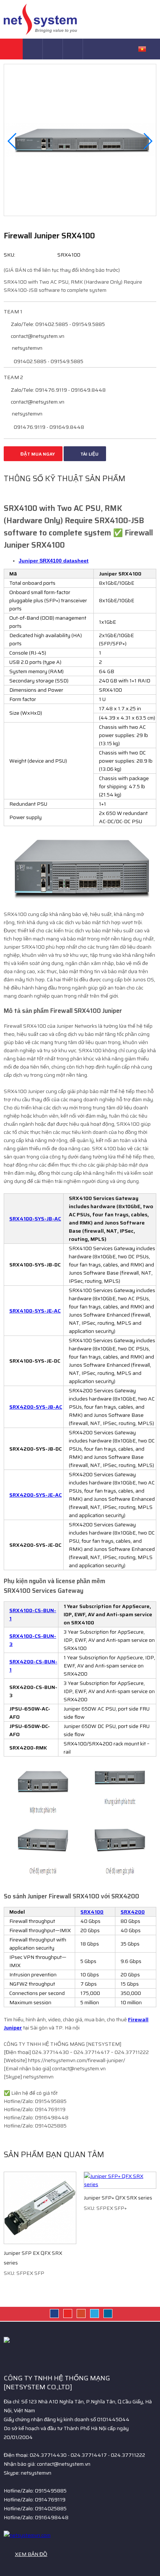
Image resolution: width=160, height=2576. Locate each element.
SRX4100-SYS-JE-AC (35, 1311)
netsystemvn (27, 348)
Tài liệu (89, 454)
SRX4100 (92, 1912)
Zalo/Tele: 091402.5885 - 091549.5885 (57, 324)
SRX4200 (133, 1912)
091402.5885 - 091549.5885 (48, 361)
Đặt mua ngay (37, 454)
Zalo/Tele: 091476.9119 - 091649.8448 (58, 390)
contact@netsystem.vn (37, 336)
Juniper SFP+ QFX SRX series (118, 2198)
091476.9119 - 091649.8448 (48, 427)
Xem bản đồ (31, 2554)
